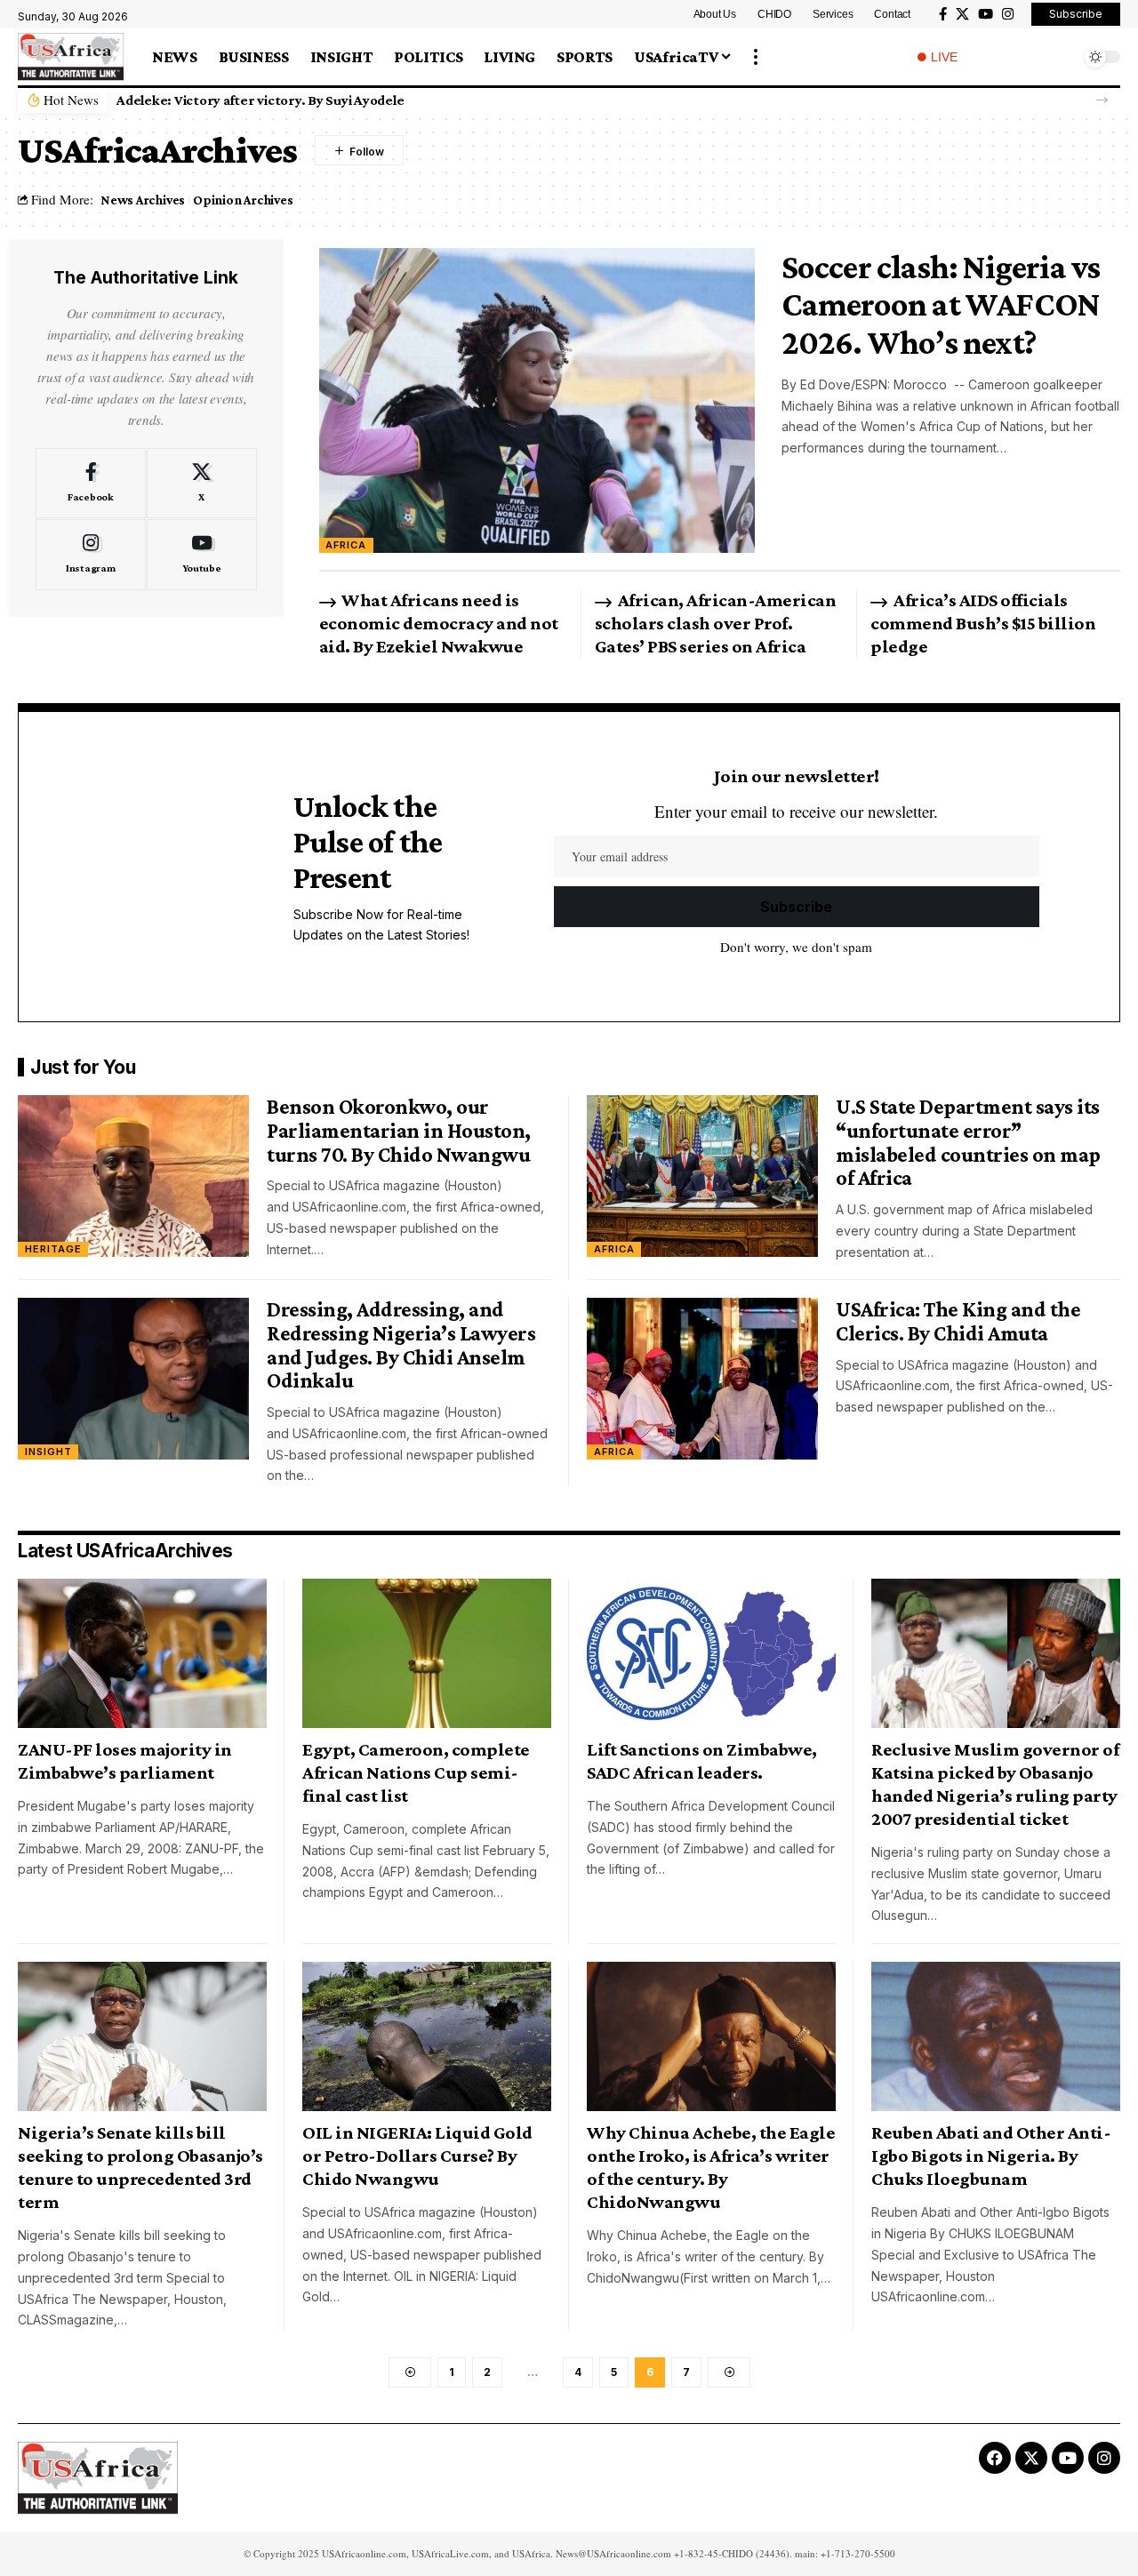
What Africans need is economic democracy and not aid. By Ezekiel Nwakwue (439, 623)
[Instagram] (1008, 14)
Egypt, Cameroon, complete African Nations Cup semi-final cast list (416, 1772)
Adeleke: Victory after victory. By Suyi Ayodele (260, 100)
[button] (756, 57)
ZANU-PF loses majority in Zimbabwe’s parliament (125, 1761)
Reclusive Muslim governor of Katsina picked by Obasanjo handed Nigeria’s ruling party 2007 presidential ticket (995, 1784)
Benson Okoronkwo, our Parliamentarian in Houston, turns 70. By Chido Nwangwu (401, 1130)
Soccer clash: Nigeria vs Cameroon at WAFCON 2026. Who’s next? (941, 304)
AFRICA (346, 545)
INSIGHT (48, 1452)
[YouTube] (986, 14)
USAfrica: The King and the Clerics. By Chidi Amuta (958, 1321)
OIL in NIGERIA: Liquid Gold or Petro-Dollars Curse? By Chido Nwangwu (417, 2156)
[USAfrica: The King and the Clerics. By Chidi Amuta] (702, 1379)
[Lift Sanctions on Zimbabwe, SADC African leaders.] (711, 1653)
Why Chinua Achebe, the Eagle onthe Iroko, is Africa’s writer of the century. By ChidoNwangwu (711, 2167)
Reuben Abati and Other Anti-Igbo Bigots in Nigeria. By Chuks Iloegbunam (991, 2156)
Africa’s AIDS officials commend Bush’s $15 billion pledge (983, 623)
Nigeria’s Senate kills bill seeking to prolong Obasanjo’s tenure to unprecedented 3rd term (140, 2167)
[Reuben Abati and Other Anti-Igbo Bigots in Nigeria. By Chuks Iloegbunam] (996, 2036)
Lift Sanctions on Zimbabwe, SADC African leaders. (702, 1761)
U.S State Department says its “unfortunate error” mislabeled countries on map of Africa (968, 1142)
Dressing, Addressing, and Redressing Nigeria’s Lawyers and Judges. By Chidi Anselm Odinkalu (401, 1344)
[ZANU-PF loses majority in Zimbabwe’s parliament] (142, 1653)
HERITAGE (53, 1249)
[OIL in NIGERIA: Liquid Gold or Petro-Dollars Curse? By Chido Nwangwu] (427, 2036)
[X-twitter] (1031, 2458)
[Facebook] (943, 14)
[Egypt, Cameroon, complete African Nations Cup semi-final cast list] (427, 1653)
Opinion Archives (243, 200)
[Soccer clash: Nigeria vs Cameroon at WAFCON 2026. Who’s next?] (537, 400)
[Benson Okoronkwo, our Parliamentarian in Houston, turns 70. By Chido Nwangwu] (133, 1176)
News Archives (143, 200)
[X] (962, 14)
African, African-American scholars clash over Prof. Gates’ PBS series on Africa (715, 623)
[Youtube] (202, 555)
